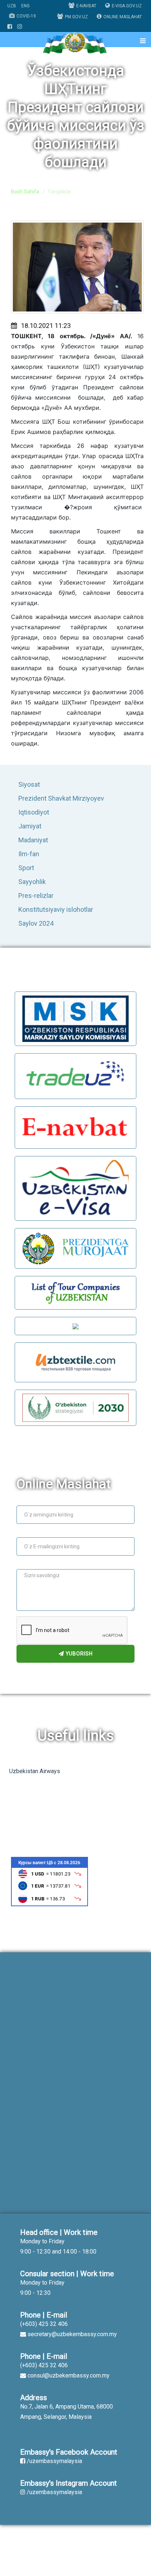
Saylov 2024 (36, 923)
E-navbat (86, 6)
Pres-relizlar (36, 896)
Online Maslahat (123, 17)
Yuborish (78, 1654)
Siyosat (29, 784)
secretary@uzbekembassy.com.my (72, 2334)
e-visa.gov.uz (127, 6)
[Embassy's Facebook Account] (10, 27)
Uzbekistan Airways (35, 1771)
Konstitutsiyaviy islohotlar (56, 909)
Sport (26, 868)
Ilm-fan (29, 854)
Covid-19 (26, 16)
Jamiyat (30, 826)
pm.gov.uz (76, 17)
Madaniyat (33, 840)
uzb (12, 6)
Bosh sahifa (25, 192)
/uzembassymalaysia (54, 2461)
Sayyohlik (32, 882)
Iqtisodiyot (34, 812)
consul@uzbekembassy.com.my (69, 2375)
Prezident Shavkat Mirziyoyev (61, 798)
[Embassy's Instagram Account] (20, 27)
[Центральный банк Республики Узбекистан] (49, 1881)
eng (25, 6)
